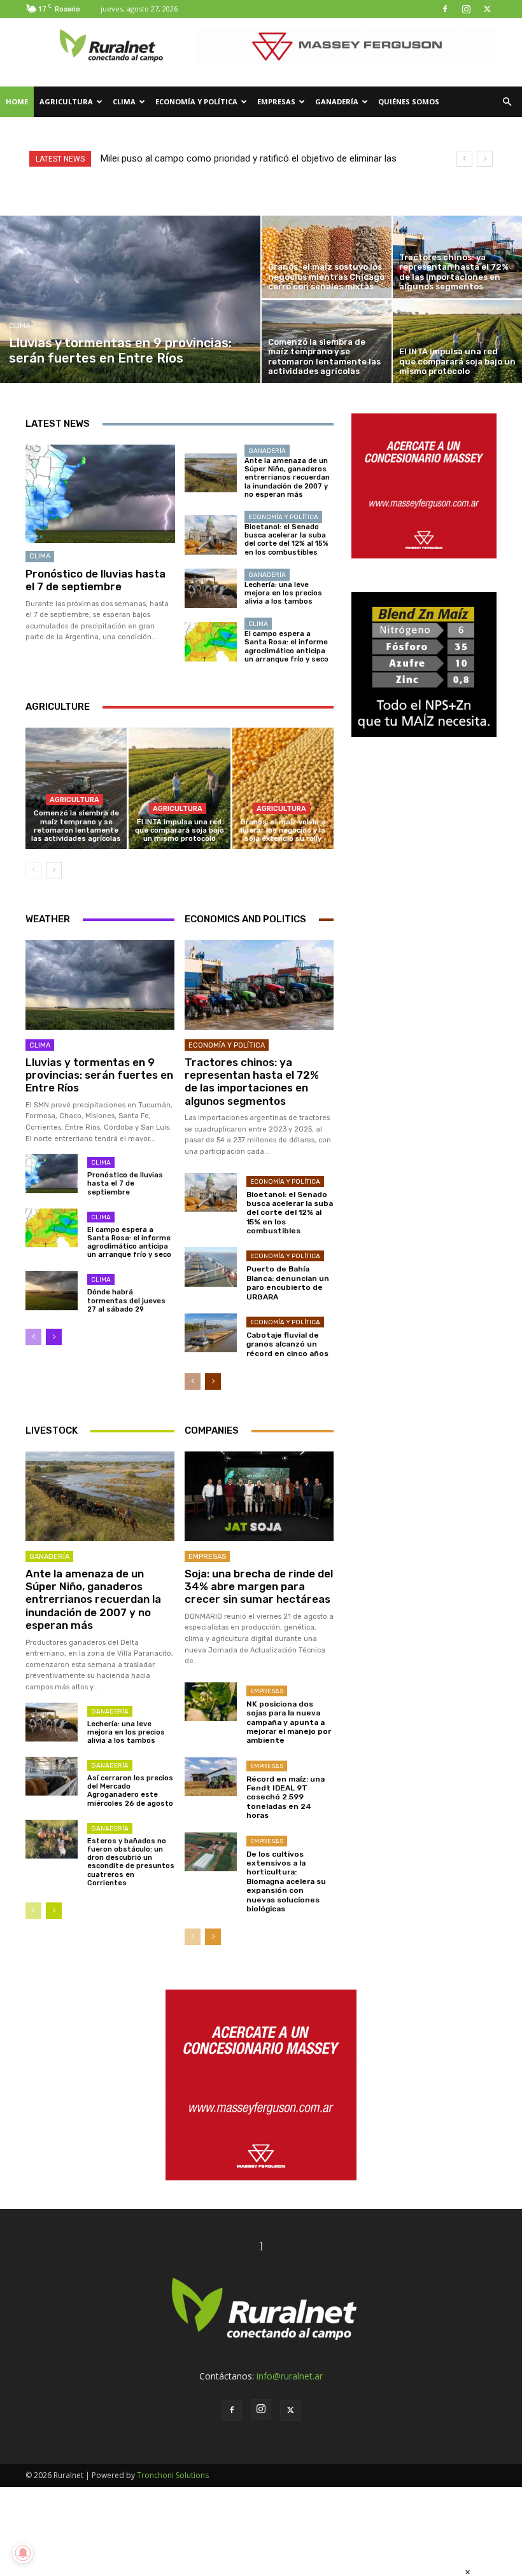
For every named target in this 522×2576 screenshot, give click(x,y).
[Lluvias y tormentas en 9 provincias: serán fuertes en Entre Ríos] (130, 299)
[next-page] (54, 870)
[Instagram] (466, 9)
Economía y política (196, 101)
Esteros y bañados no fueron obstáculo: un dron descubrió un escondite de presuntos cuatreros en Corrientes (131, 1862)
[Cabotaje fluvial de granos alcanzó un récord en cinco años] (211, 1333)
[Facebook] (445, 9)
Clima (124, 101)
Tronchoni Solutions (173, 2475)
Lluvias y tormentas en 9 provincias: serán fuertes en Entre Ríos (99, 1075)
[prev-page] (33, 870)
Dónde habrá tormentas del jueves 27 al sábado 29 (126, 1300)
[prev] (464, 159)
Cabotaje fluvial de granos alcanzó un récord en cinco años (287, 1344)
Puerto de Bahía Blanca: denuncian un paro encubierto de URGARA (288, 1283)
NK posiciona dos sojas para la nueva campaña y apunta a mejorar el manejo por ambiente (289, 1722)
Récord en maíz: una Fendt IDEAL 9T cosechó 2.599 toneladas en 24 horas (286, 1797)
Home (17, 101)
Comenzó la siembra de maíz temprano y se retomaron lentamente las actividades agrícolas (76, 826)
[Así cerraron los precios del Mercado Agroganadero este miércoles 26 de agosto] (52, 1776)
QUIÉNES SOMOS (409, 101)
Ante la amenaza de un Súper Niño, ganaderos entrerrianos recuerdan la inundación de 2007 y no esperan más (287, 478)
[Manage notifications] (23, 2553)
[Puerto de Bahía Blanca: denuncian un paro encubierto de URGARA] (211, 1267)
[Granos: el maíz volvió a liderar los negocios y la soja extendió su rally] (283, 788)
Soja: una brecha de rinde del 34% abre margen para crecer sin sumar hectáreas (259, 1587)
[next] (485, 159)
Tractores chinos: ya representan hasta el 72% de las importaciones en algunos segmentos (252, 1082)
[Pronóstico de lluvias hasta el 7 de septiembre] (100, 494)
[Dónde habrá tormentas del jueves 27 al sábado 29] (52, 1290)
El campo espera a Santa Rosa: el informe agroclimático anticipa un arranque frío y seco (286, 647)
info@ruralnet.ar (290, 2376)
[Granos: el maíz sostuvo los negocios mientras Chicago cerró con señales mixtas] (327, 257)
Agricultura (66, 101)
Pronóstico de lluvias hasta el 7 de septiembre (95, 580)
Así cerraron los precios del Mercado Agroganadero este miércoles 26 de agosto (130, 1791)
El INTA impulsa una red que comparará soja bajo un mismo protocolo (180, 830)
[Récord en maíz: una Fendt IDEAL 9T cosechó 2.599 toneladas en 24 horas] (211, 1777)
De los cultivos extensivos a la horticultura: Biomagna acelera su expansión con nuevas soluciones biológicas (286, 1881)
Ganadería (337, 101)
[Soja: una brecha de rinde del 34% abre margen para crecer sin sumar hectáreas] (259, 1496)
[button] (507, 102)
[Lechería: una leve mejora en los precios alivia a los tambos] (211, 588)
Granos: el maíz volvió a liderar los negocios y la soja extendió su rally (283, 830)
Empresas (276, 101)
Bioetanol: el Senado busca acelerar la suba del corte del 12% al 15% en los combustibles (286, 540)
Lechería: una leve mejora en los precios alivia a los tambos (283, 593)
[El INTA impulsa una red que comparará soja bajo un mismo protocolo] (179, 788)
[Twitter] (487, 9)
